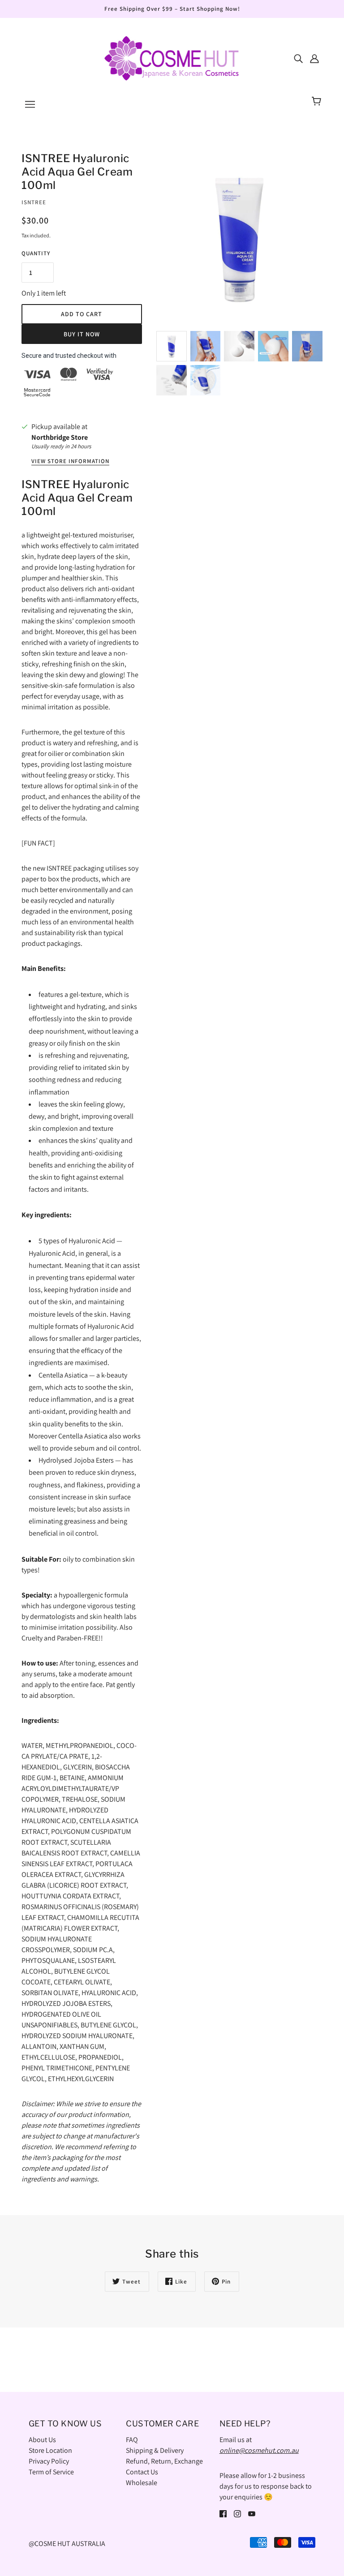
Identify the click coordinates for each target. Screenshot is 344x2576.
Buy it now (82, 334)
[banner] (172, 58)
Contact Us (142, 2472)
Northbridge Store (60, 437)
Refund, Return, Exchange (164, 2461)
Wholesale (142, 2483)
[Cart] (318, 102)
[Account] (314, 58)
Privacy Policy (49, 2461)
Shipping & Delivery (155, 2450)
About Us (42, 2440)
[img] (298, 58)
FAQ (132, 2440)
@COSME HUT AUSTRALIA (67, 2544)
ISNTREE (34, 202)
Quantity (36, 253)
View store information (70, 462)
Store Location (50, 2450)
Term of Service (51, 2472)
